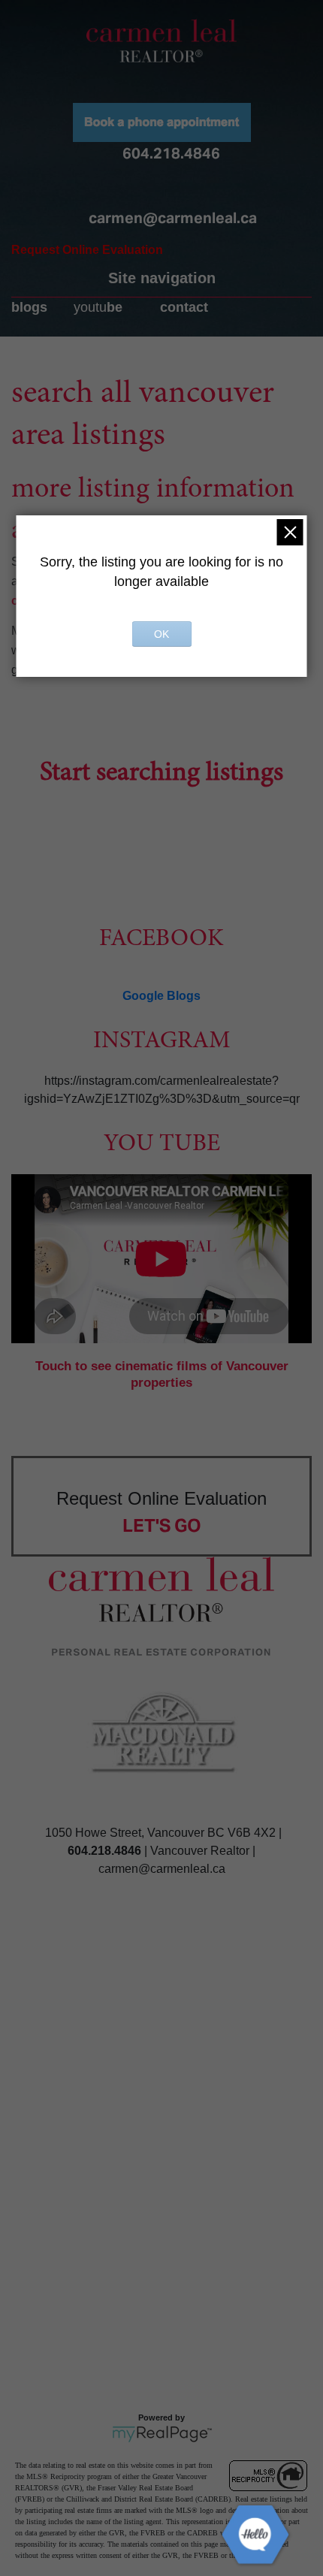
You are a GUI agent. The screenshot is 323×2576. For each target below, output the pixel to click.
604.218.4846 (171, 153)
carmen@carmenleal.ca (173, 218)
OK (161, 634)
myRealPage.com (162, 2434)
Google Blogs (161, 996)
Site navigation (162, 278)
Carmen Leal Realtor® (161, 41)
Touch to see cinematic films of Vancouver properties (162, 1374)
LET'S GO (162, 1525)
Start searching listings (161, 774)
